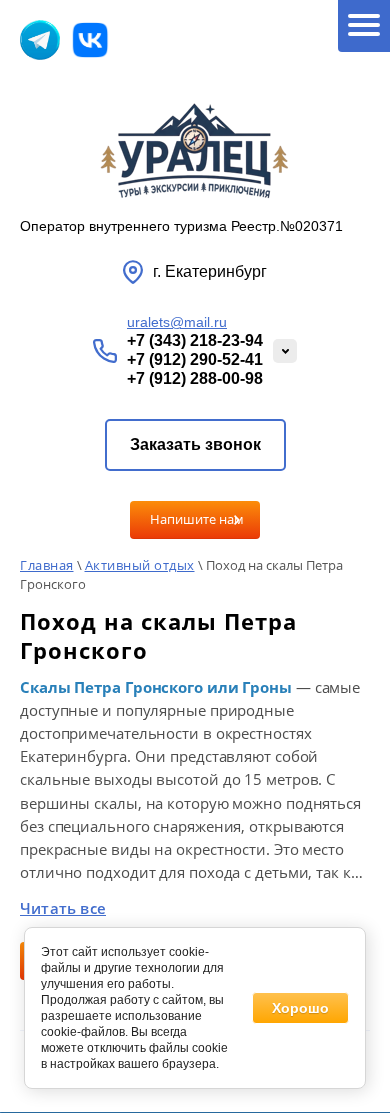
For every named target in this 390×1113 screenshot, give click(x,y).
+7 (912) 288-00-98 (195, 378)
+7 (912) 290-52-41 (195, 359)
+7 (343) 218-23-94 (195, 340)
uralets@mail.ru (177, 322)
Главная (47, 565)
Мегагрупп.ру (195, 1090)
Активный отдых (140, 565)
